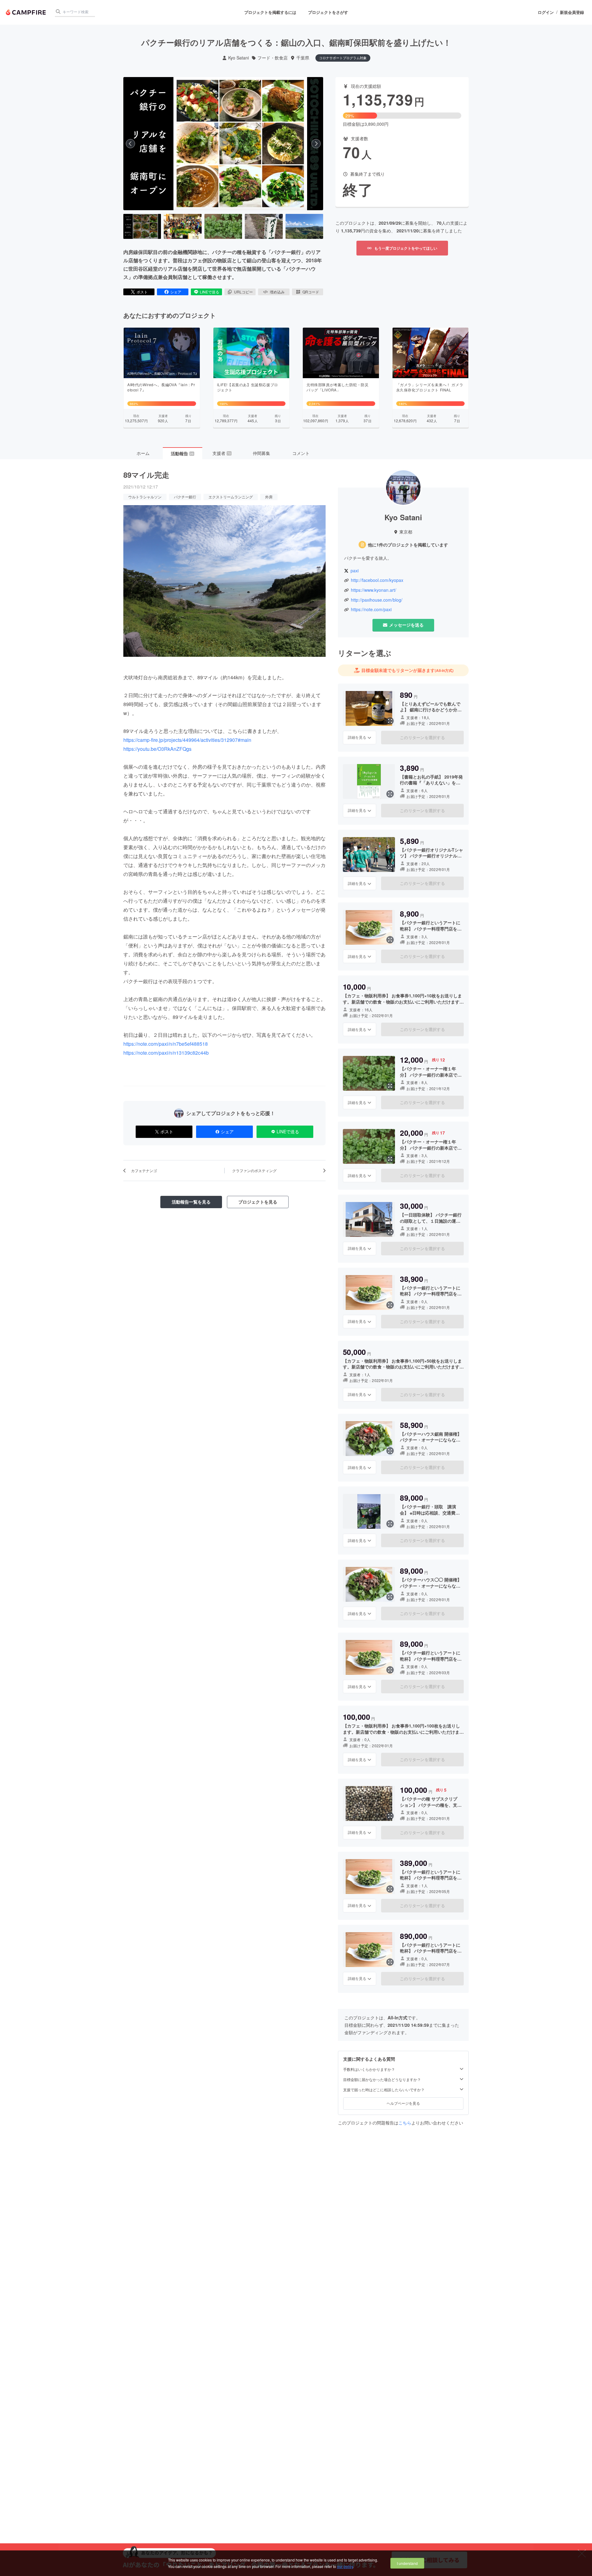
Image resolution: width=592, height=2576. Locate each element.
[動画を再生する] (223, 144)
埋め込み (277, 292)
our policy (345, 2566)
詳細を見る (357, 737)
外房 (269, 497)
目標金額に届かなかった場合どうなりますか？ (382, 2079)
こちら (405, 2123)
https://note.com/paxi (371, 609)
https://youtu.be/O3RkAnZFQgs (157, 749)
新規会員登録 (572, 12)
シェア (176, 292)
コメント (301, 453)
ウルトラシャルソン (145, 497)
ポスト (142, 292)
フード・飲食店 (273, 58)
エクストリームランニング (231, 497)
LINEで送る (210, 292)
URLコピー (243, 292)
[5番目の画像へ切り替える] (304, 227)
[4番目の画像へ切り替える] (264, 227)
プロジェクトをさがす (328, 12)
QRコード (311, 292)
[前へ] (130, 144)
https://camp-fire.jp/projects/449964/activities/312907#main (187, 740)
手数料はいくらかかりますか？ (369, 2069)
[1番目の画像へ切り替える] (142, 227)
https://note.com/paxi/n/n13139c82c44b (166, 1053)
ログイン (546, 12)
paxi (355, 571)
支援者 (222, 453)
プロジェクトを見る (258, 1202)
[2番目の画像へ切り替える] (183, 227)
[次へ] (316, 144)
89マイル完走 (146, 475)
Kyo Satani (238, 58)
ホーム (143, 453)
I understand (407, 2563)
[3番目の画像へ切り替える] (223, 227)
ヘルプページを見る (403, 2103)
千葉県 (303, 58)
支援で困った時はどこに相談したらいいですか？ (384, 2090)
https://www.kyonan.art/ (374, 590)
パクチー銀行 (185, 497)
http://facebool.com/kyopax (377, 580)
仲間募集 (261, 453)
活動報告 (182, 453)
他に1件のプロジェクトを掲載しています (408, 545)
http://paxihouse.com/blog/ (377, 600)
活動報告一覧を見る (191, 1202)
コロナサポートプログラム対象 (343, 58)
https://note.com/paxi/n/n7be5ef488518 (166, 1044)
